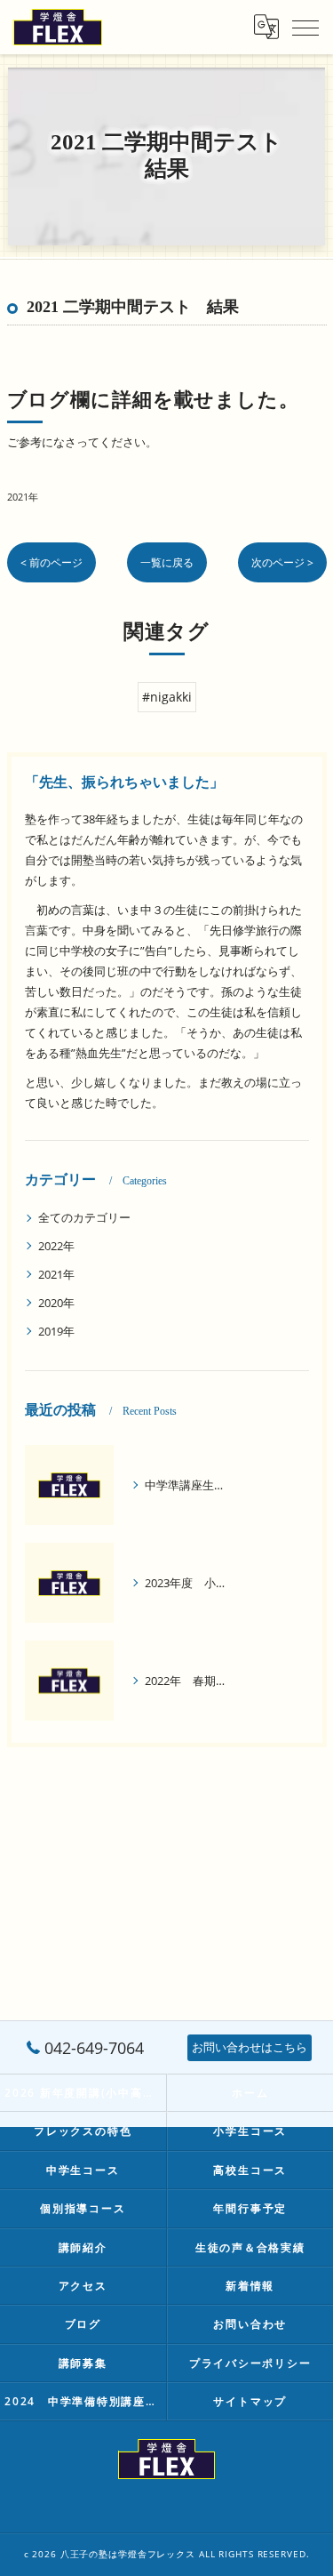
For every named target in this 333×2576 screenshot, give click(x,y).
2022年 (56, 1246)
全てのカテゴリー (84, 1217)
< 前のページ (52, 562)
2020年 (56, 1303)
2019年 (56, 1331)
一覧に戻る (167, 562)
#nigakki (167, 697)
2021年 (23, 497)
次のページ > (282, 562)
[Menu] (305, 27)
